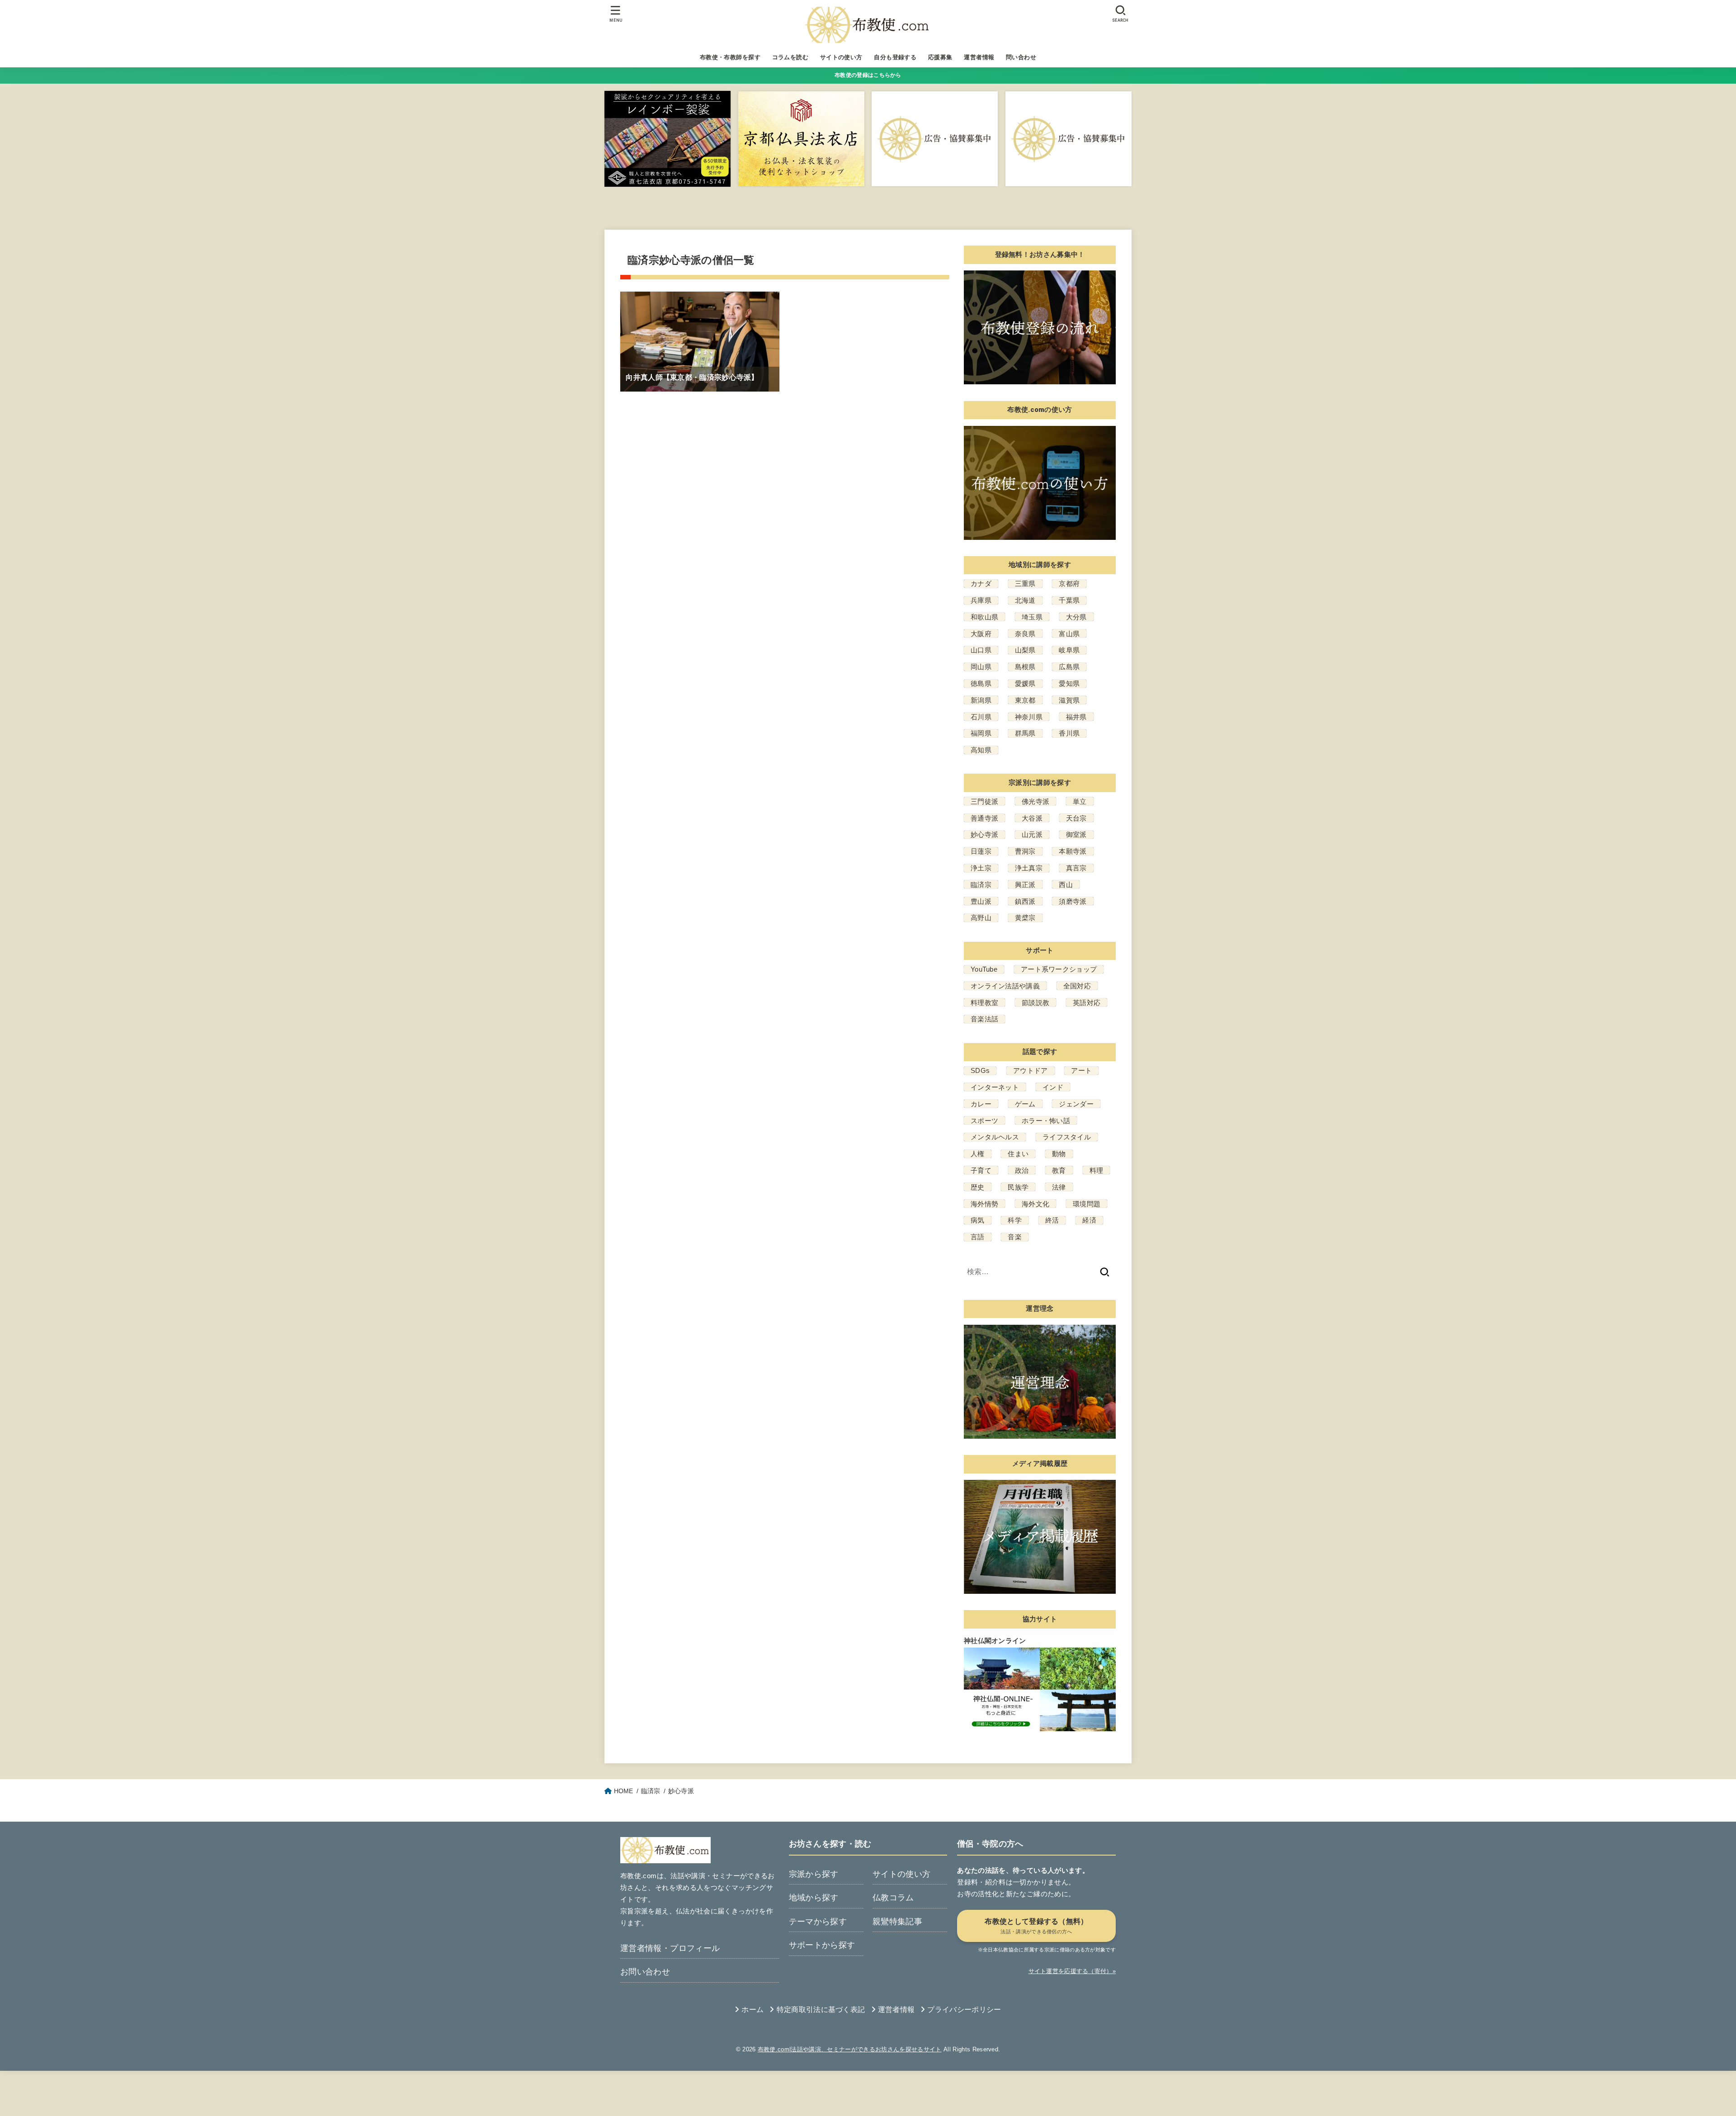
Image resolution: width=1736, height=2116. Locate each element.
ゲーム (1025, 1104)
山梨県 (1025, 650)
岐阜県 (1069, 650)
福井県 (1076, 717)
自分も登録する (895, 57)
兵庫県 (981, 600)
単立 (1080, 801)
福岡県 (981, 733)
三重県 (1025, 583)
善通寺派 (984, 818)
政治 (1022, 1170)
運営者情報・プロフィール (670, 1948)
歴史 (978, 1187)
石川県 (981, 717)
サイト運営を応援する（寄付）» (1072, 1971)
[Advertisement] (785, 2091)
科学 (1015, 1220)
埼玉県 (1032, 617)
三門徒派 (984, 801)
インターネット (995, 1087)
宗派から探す (814, 1874)
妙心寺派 (984, 834)
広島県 (1069, 667)
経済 (1089, 1220)
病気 (978, 1220)
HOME (624, 1791)
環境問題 (1087, 1204)
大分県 (1076, 617)
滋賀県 (1069, 700)
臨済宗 (981, 885)
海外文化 (1035, 1204)
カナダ (981, 583)
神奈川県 (1029, 717)
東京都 (1025, 700)
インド (1053, 1087)
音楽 (1015, 1237)
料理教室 (984, 1003)
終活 (1052, 1220)
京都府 (1069, 583)
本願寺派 (1073, 851)
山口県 (981, 650)
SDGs (980, 1070)
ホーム (752, 2010)
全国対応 (1077, 986)
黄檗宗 (1025, 918)
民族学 (1018, 1187)
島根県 (1025, 667)
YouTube (984, 969)
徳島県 (981, 683)
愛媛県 (1025, 683)
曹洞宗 (1025, 851)
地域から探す (814, 1898)
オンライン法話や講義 (1005, 986)
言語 (978, 1237)
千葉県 (1069, 600)
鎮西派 (1025, 901)
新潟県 (981, 700)
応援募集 (940, 57)
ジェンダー (1076, 1104)
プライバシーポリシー (964, 2010)
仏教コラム (893, 1898)
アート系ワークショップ (1059, 969)
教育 (1059, 1170)
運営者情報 (979, 57)
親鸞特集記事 (897, 1922)
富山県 (1069, 634)
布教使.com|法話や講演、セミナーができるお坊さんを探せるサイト (850, 2049)
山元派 (1032, 834)
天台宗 (1076, 818)
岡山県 (981, 667)
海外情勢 (984, 1204)
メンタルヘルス (995, 1137)
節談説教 (1035, 1003)
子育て (981, 1170)
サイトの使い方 (841, 57)
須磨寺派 (1073, 901)
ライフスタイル (1067, 1137)
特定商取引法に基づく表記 (821, 2010)
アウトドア (1031, 1070)
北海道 (1025, 600)
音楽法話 (984, 1019)
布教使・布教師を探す (730, 57)
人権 (978, 1154)
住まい (1018, 1154)
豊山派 (981, 901)
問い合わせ (1021, 57)
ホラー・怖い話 (1046, 1121)
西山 (1066, 885)
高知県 (981, 750)
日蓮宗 (981, 851)
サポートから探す (822, 1945)
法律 (1059, 1187)
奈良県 (1025, 634)
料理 (1097, 1170)
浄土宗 (981, 868)
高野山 (981, 918)
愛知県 (1069, 683)
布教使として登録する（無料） (1036, 1926)
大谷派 (1032, 818)
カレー (981, 1104)
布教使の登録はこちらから (868, 75)
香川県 (1069, 733)
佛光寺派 (1035, 801)
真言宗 (1076, 868)
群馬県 (1025, 733)
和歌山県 (984, 617)
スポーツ (984, 1121)
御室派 (1076, 834)
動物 (1059, 1154)
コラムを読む (790, 57)
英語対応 (1087, 1003)
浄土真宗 (1029, 868)
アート (1081, 1070)
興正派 (1025, 885)
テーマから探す (818, 1922)
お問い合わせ (645, 1972)
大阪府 (981, 634)
